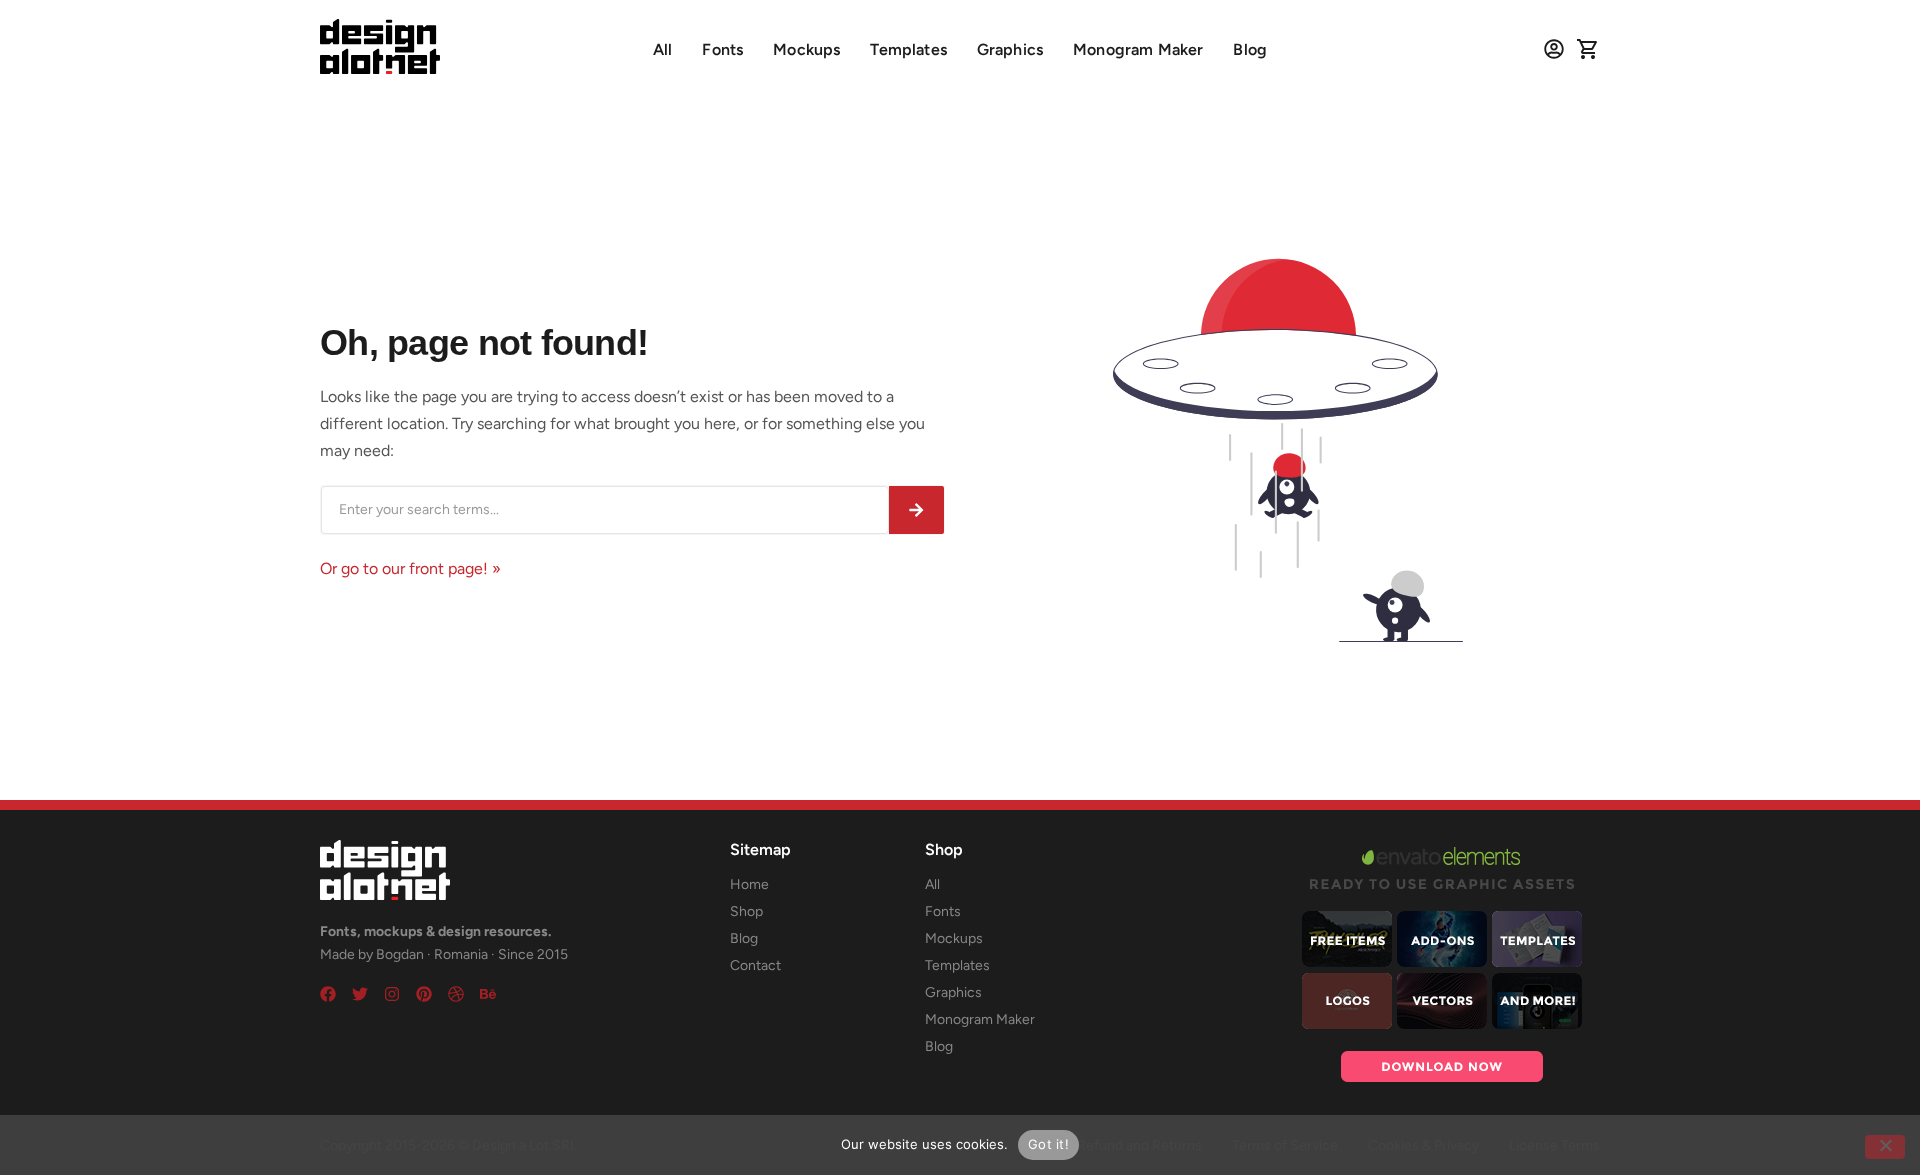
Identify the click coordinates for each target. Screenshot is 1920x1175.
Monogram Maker (1138, 49)
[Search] (916, 510)
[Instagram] (392, 994)
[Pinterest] (424, 994)
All (662, 49)
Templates (908, 49)
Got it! (1048, 1144)
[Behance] (488, 994)
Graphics (1010, 49)
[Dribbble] (456, 994)
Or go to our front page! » (410, 568)
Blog (1250, 49)
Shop (746, 911)
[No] (1885, 1147)
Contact (755, 965)
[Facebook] (328, 994)
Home (749, 884)
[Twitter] (360, 994)
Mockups (806, 49)
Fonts (722, 49)
